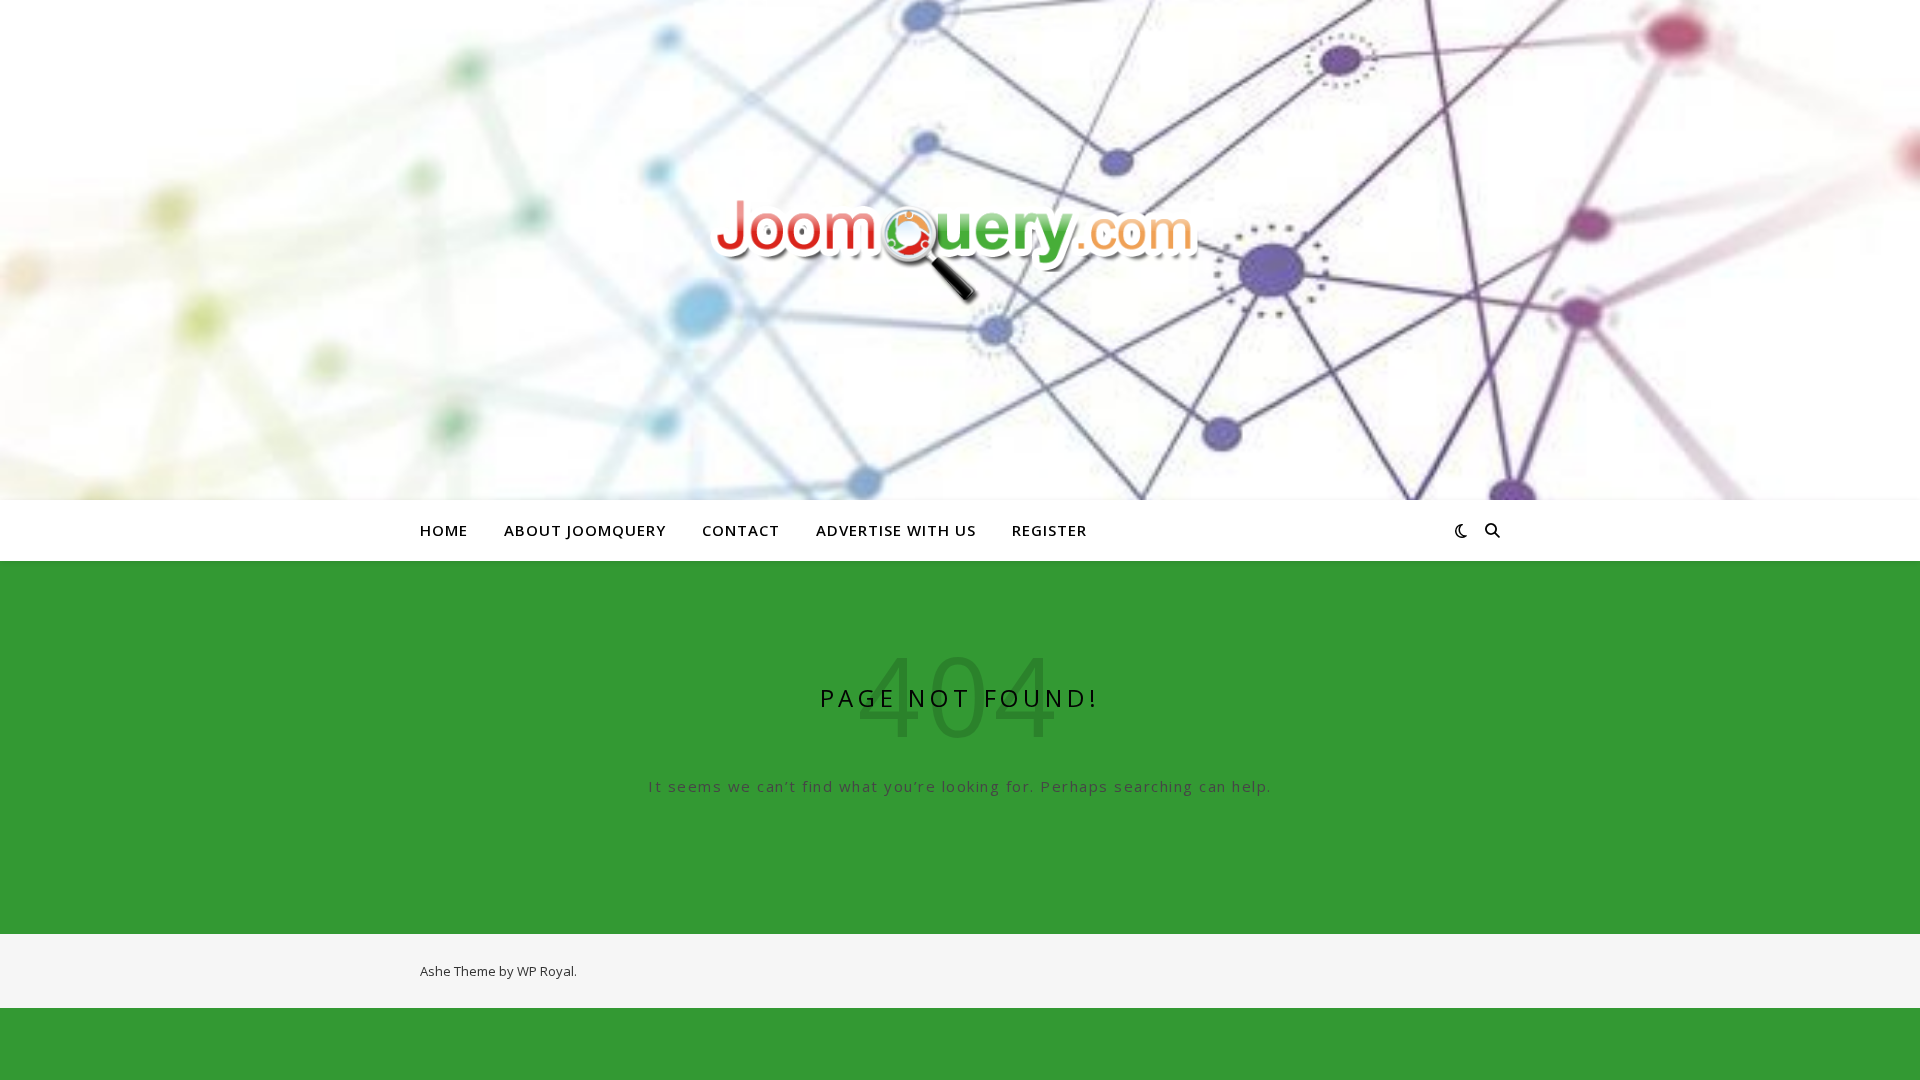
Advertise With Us (896, 530)
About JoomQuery (585, 530)
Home (444, 530)
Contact (741, 530)
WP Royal (545, 971)
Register (1049, 530)
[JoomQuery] (960, 249)
